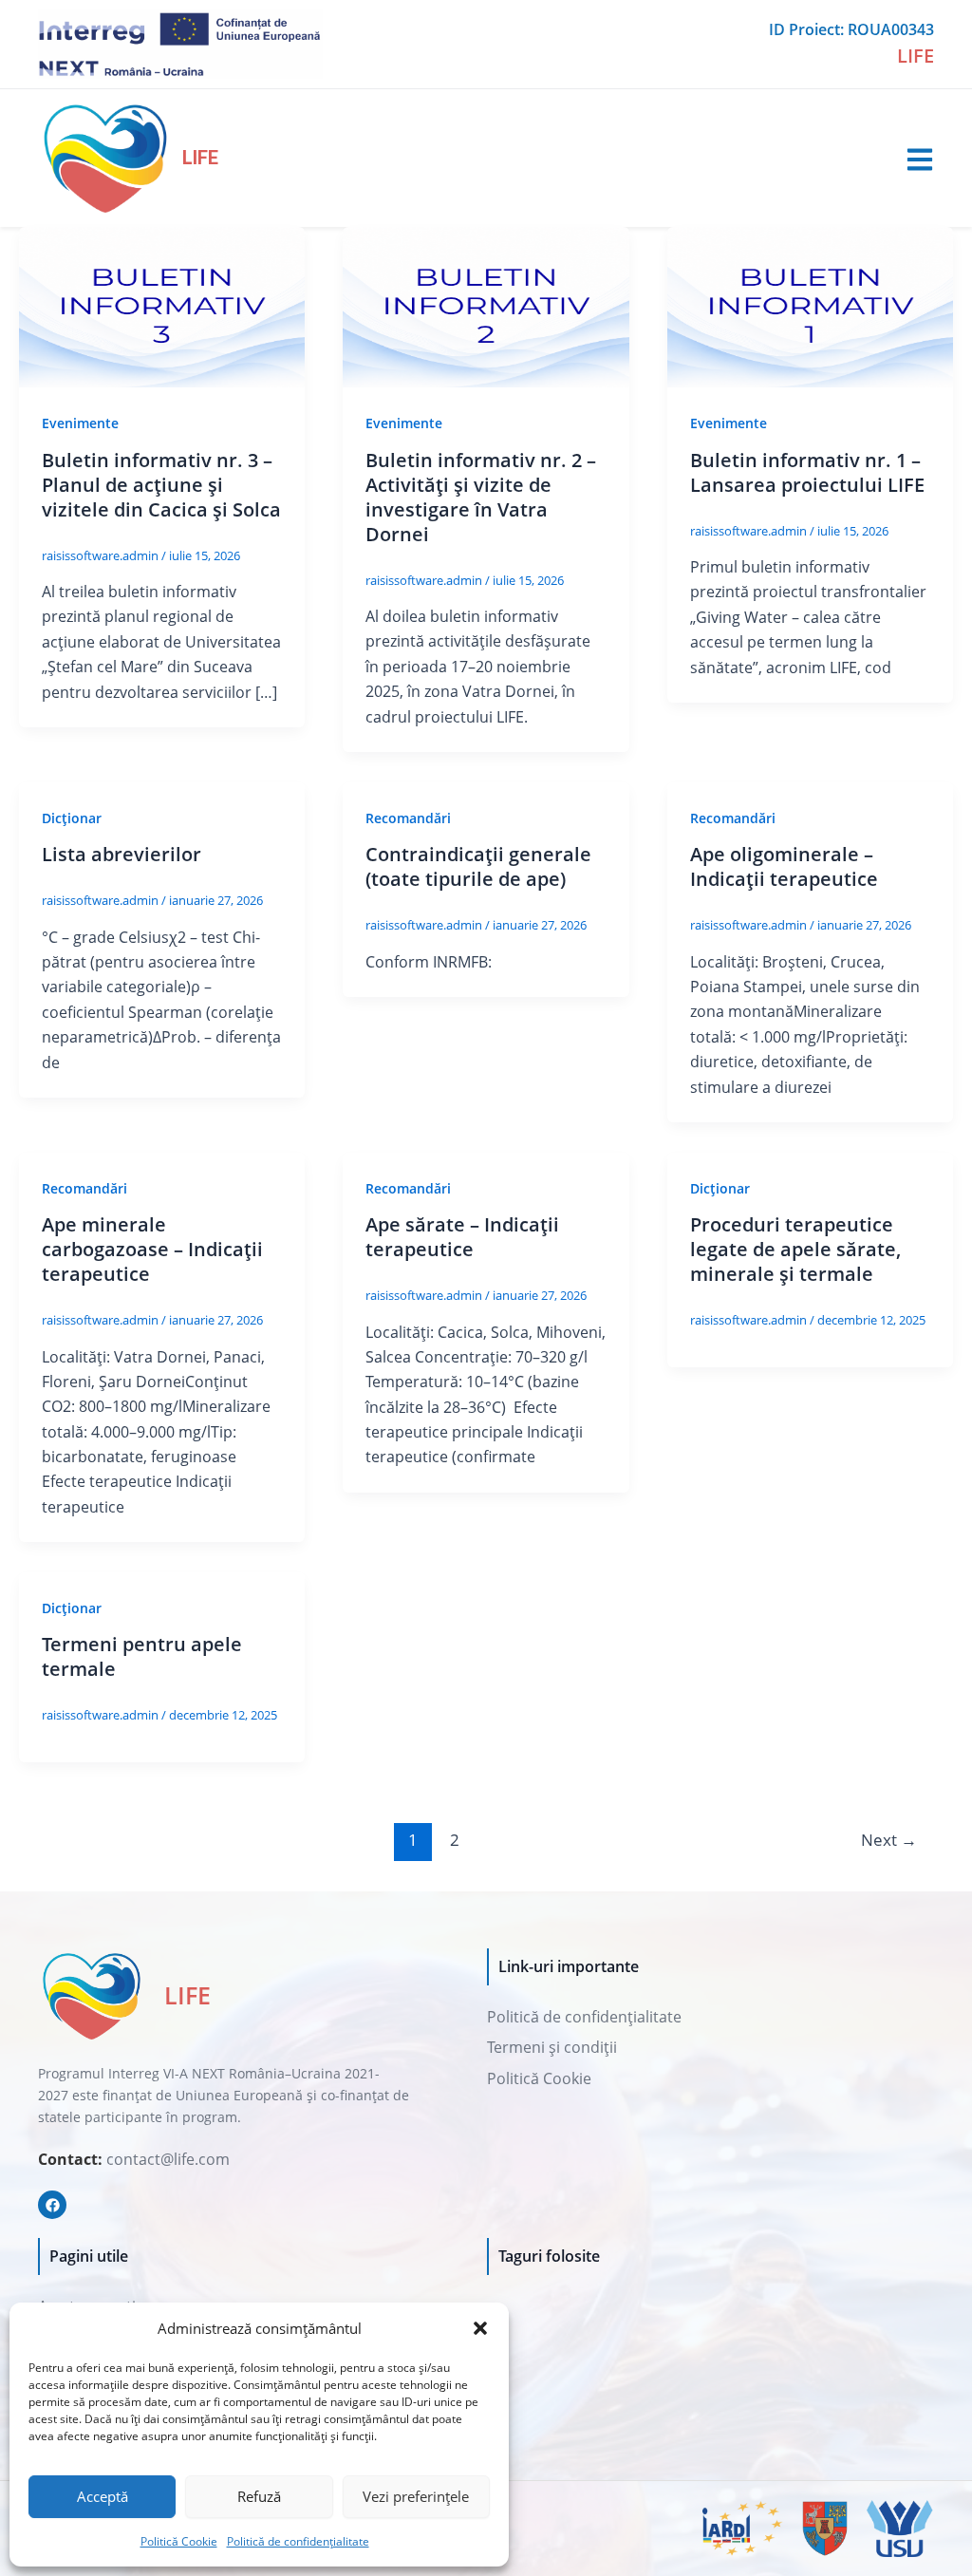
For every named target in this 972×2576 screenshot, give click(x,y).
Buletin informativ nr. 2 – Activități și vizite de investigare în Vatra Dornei (481, 497)
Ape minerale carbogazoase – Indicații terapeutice (152, 1249)
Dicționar (72, 818)
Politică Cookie (179, 2541)
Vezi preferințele (416, 2496)
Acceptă (103, 2496)
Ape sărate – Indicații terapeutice (462, 1237)
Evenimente (80, 423)
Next (889, 1840)
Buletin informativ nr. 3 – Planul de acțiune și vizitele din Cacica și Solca (161, 485)
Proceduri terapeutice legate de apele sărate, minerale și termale (795, 1249)
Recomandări (408, 818)
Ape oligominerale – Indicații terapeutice (784, 866)
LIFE (200, 158)
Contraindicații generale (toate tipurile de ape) (478, 866)
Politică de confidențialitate (298, 2541)
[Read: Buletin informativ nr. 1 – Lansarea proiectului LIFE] (810, 306)
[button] (480, 2328)
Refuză (259, 2496)
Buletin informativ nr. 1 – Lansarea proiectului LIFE (807, 472)
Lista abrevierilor (121, 854)
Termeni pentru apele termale (142, 1656)
